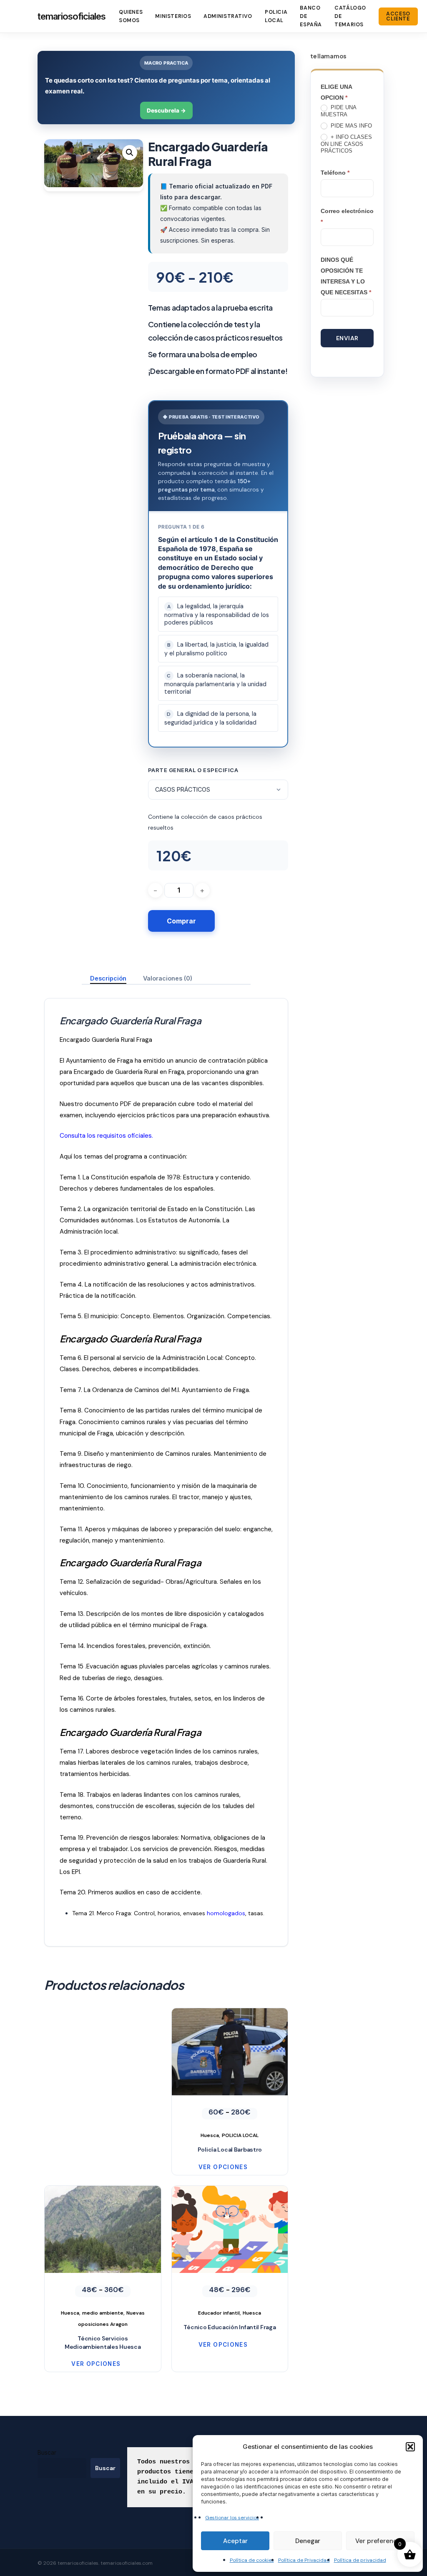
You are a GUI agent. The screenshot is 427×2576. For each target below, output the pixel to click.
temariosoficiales (72, 16)
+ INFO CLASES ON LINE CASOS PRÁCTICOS (346, 144)
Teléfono (335, 173)
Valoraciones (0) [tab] (168, 978)
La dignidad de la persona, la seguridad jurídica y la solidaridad (210, 718)
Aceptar (235, 2541)
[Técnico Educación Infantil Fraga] (230, 2252)
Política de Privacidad (304, 2560)
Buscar (47, 2452)
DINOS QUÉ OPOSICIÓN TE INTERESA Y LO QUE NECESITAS (346, 276)
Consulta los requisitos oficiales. (106, 1136)
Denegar (308, 2541)
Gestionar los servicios (232, 2518)
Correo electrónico (347, 216)
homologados (226, 1913)
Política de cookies (252, 2560)
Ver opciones (223, 2167)
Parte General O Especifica (193, 770)
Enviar (347, 338)
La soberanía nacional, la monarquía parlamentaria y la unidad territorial (215, 684)
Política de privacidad (360, 2560)
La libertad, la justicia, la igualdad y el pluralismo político (216, 649)
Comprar (181, 921)
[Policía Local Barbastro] (230, 2074)
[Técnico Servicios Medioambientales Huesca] (103, 2258)
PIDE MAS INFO (350, 126)
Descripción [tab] (108, 978)
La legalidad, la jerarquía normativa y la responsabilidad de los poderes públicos (217, 614)
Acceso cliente (398, 16)
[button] (410, 2447)
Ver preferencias (380, 2541)
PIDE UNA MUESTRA (338, 111)
